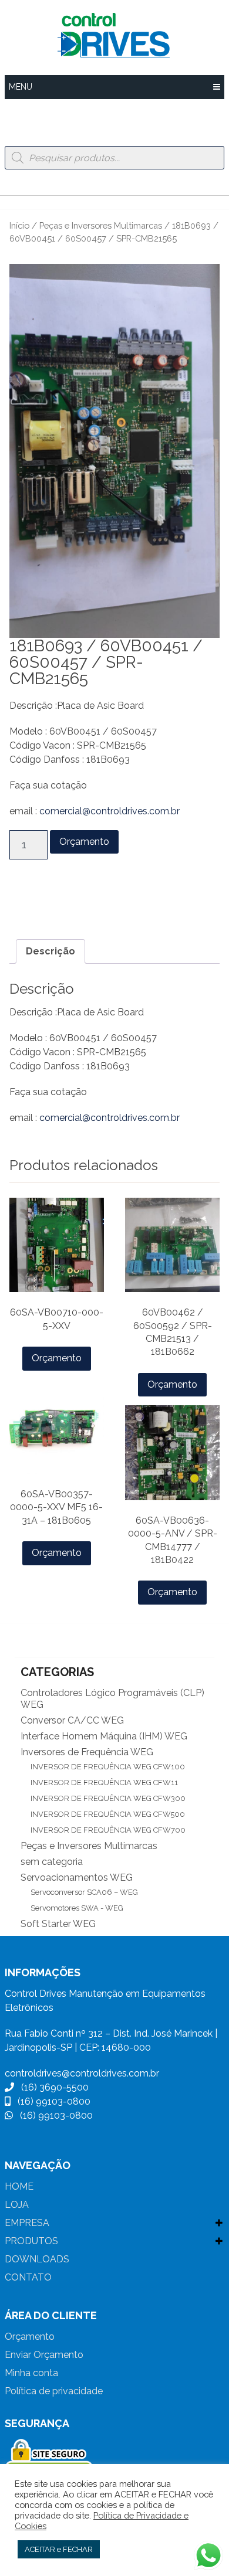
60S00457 (80, 899)
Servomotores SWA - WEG (77, 1908)
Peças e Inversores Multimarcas (101, 225)
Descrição (50, 951)
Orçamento (84, 842)
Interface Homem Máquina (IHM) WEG (104, 1736)
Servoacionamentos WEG (77, 1877)
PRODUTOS (31, 2241)
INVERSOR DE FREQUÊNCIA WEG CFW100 (108, 1767)
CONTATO (28, 2277)
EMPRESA (27, 2223)
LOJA (17, 2205)
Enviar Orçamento (44, 2355)
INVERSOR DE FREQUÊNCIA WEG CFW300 (108, 1798)
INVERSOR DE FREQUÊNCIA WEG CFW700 (108, 1830)
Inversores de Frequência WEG (87, 1752)
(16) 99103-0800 (50, 2101)
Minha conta (31, 2373)
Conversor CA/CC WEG (72, 1720)
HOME (19, 2186)
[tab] (50, 951)
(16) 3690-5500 (51, 2087)
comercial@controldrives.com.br (110, 811)
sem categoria (52, 1862)
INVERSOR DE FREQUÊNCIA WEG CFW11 (104, 1783)
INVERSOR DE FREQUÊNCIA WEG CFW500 (108, 1814)
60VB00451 (132, 899)
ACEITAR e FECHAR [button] (59, 2549)
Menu (21, 87)
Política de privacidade (54, 2391)
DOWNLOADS (37, 2259)
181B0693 (31, 899)
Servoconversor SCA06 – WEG (84, 1892)
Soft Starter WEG (58, 1924)
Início (19, 225)
